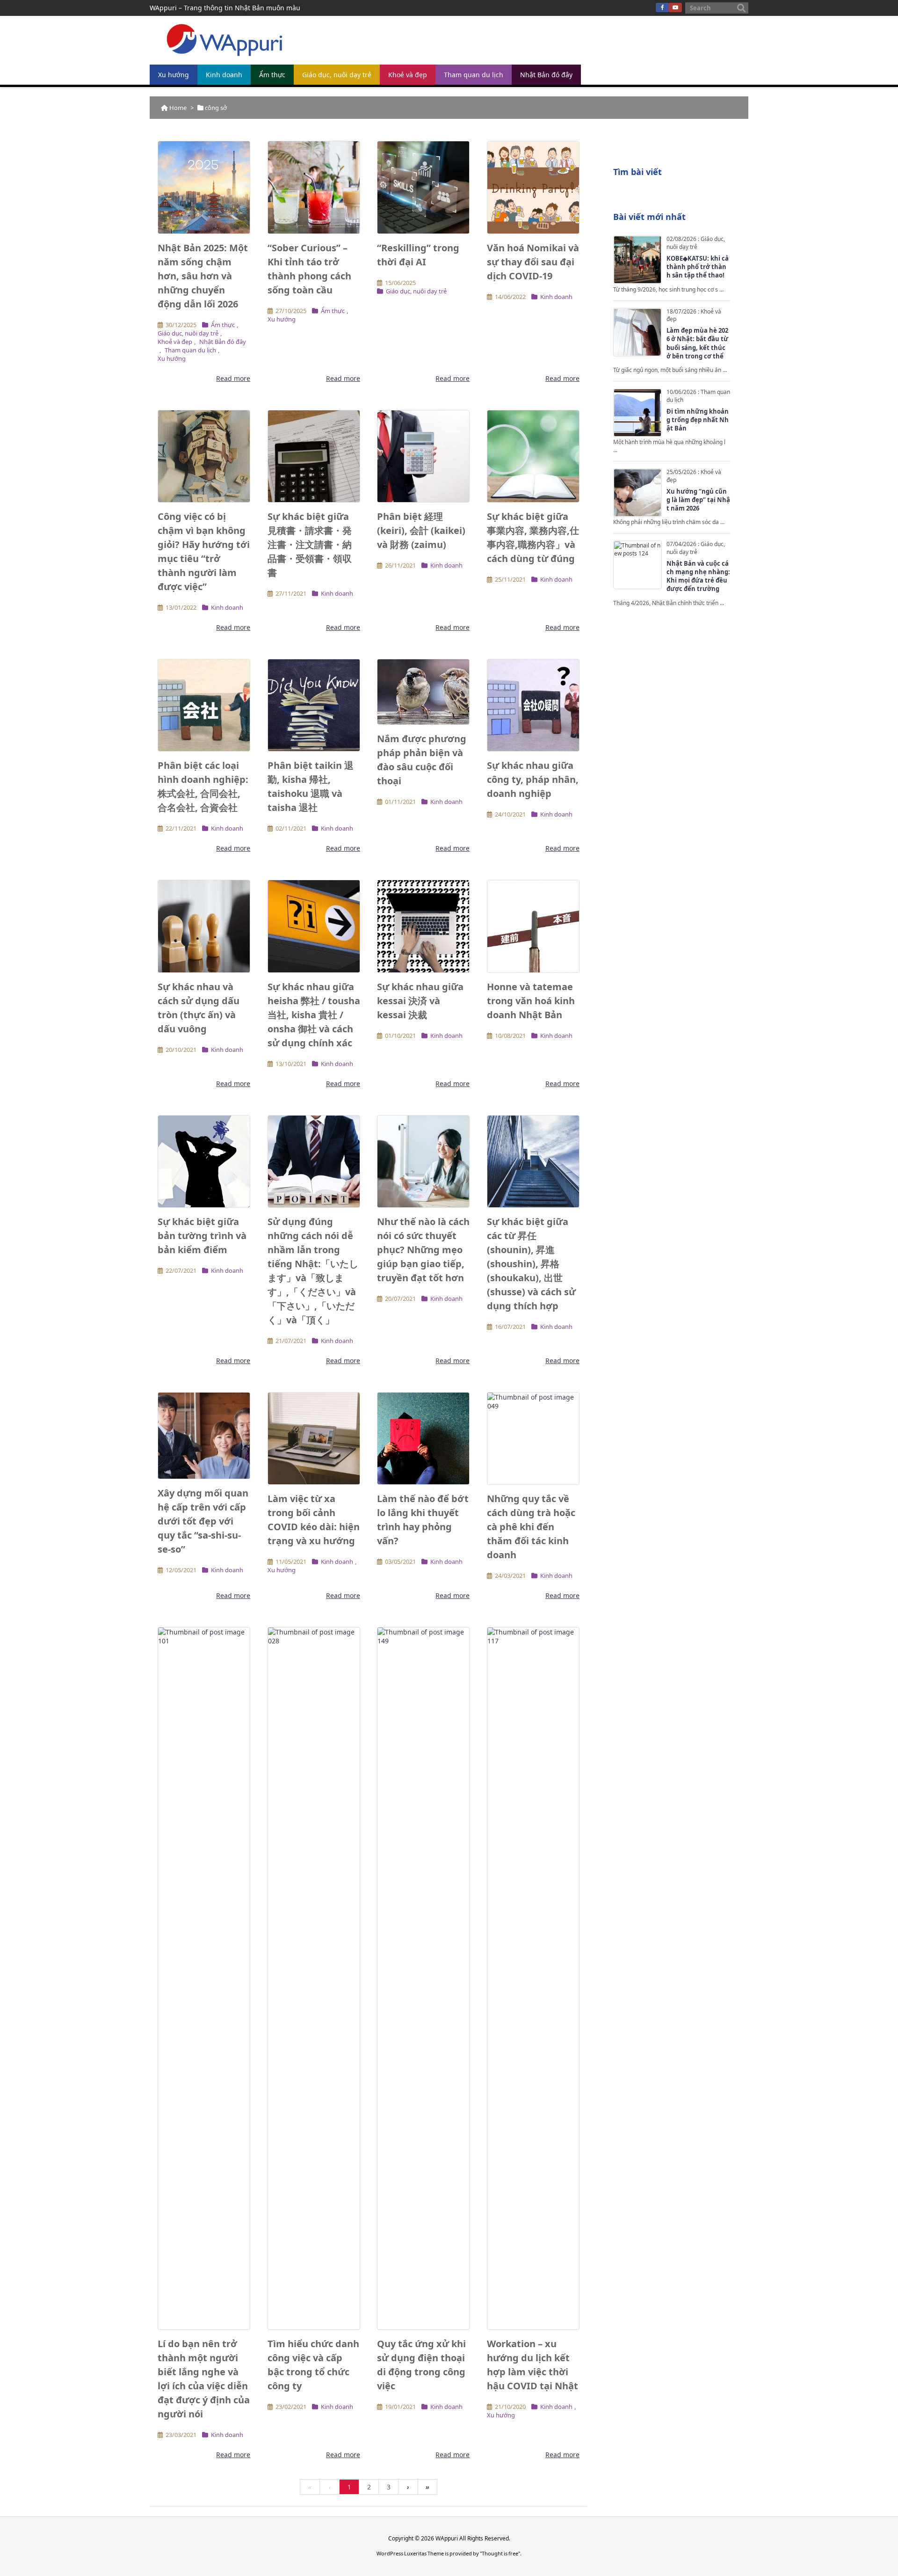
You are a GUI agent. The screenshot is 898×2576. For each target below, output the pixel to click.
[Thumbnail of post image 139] (423, 1438)
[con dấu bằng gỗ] (204, 926)
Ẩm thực (223, 325)
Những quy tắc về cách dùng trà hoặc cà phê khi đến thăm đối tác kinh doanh (531, 1527)
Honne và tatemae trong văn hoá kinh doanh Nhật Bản (531, 1001)
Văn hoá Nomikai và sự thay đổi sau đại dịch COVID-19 (533, 262)
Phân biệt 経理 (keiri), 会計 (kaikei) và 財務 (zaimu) (421, 530)
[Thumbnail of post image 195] (423, 692)
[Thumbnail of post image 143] (423, 456)
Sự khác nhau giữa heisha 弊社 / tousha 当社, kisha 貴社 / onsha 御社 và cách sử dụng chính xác (314, 1015)
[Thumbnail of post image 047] (533, 187)
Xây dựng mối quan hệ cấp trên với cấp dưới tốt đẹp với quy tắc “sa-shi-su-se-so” (203, 1521)
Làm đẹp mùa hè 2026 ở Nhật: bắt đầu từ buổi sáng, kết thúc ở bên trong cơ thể (697, 343)
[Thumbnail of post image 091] (423, 926)
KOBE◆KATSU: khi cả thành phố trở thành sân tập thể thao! (698, 267)
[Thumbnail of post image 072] (204, 1436)
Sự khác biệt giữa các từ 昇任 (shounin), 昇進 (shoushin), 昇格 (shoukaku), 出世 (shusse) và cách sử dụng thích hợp (531, 1264)
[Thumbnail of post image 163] (314, 1161)
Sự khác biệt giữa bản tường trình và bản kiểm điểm (202, 1236)
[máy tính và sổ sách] (314, 456)
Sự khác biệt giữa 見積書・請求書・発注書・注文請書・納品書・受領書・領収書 (310, 544)
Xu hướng (172, 358)
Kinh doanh (556, 297)
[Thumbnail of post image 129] (204, 187)
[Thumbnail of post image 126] (204, 1161)
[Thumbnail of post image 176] (533, 1438)
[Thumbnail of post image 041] (533, 926)
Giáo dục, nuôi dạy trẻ (188, 333)
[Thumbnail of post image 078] (204, 456)
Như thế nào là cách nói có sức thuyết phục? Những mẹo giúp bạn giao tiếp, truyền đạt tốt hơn (423, 1250)
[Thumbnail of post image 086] (423, 187)
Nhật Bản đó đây (223, 342)
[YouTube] (675, 7)
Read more (233, 378)
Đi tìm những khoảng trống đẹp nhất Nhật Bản (698, 420)
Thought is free (500, 2553)
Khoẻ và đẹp (175, 342)
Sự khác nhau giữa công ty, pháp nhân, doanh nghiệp (533, 779)
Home (178, 108)
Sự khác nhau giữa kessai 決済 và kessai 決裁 (420, 1001)
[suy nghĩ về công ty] (533, 705)
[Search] (741, 8)
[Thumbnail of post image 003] (423, 1978)
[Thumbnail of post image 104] (204, 1978)
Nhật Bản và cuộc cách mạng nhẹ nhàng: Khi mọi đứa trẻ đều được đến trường (698, 576)
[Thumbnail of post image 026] (314, 187)
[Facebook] (662, 7)
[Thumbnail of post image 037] (423, 1161)
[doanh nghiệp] (204, 705)
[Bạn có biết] (314, 705)
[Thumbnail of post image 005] (314, 1438)
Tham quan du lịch (190, 350)
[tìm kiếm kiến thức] (533, 456)
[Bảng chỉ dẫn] (314, 926)
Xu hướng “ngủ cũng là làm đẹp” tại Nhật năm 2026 (698, 500)
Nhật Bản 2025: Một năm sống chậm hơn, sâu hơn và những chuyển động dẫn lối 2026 (203, 276)
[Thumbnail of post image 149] (533, 1161)
